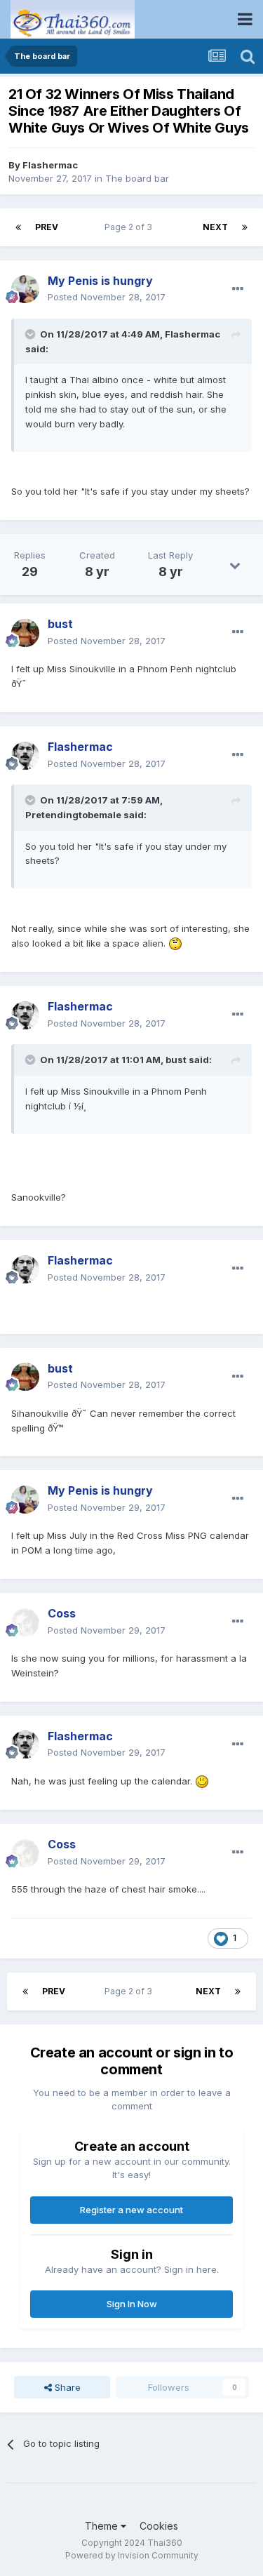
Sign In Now (132, 2304)
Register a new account (131, 2210)
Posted (107, 297)
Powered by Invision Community (132, 2555)
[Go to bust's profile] (25, 633)
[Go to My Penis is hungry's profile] (25, 289)
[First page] (18, 227)
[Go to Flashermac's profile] (25, 756)
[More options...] (238, 289)
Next (215, 227)
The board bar (137, 178)
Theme (103, 2526)
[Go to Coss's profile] (25, 1622)
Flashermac (50, 165)
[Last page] (245, 227)
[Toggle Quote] (32, 334)
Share (66, 2387)
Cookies (159, 2526)
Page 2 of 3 (130, 227)
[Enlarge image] (175, 943)
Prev (47, 227)
